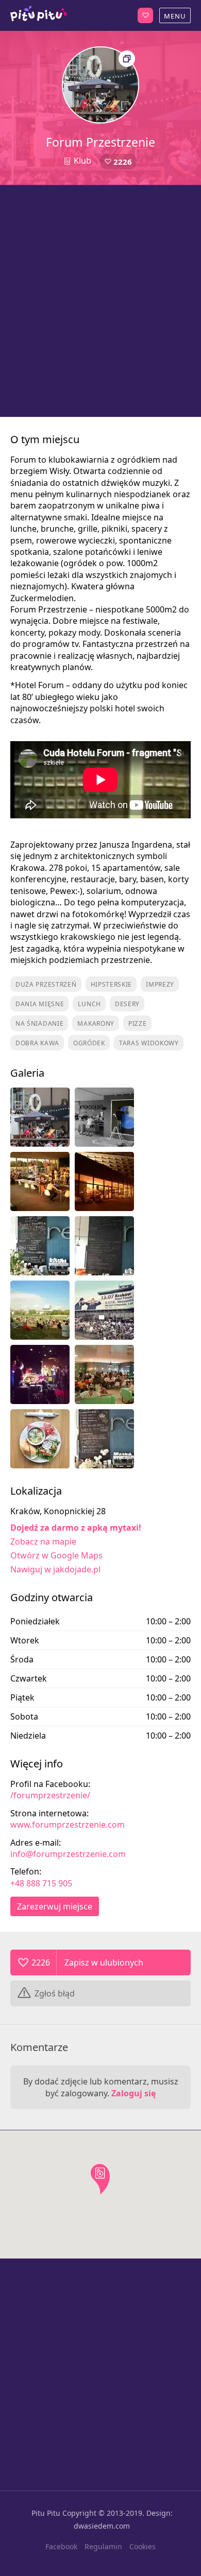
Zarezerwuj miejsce (55, 1906)
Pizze (138, 1023)
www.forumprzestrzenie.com (68, 1825)
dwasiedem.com (102, 2526)
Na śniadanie (39, 1023)
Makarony (96, 1023)
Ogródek (89, 1043)
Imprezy (160, 984)
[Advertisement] (100, 301)
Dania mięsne (40, 1004)
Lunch (89, 1004)
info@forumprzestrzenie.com (68, 1854)
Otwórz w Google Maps (56, 1555)
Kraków (39, 15)
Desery (127, 1004)
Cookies (143, 2546)
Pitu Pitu (46, 2513)
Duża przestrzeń (46, 984)
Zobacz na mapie (43, 1541)
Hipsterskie (112, 984)
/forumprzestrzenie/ (50, 1795)
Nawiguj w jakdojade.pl (55, 1569)
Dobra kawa (37, 1043)
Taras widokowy (149, 1043)
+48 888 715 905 (41, 1883)
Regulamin (103, 2546)
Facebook (61, 2546)
